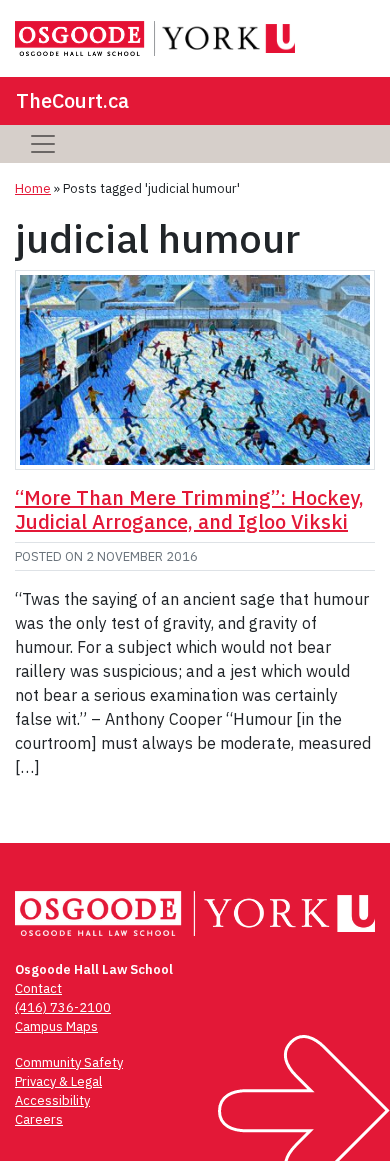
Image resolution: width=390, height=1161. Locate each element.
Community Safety (69, 1062)
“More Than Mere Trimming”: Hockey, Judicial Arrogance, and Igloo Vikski (189, 509)
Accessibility (52, 1100)
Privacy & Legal (58, 1081)
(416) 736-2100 (63, 1007)
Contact (38, 988)
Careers (39, 1119)
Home (33, 188)
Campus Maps (56, 1026)
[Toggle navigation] (43, 144)
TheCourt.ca (72, 100)
